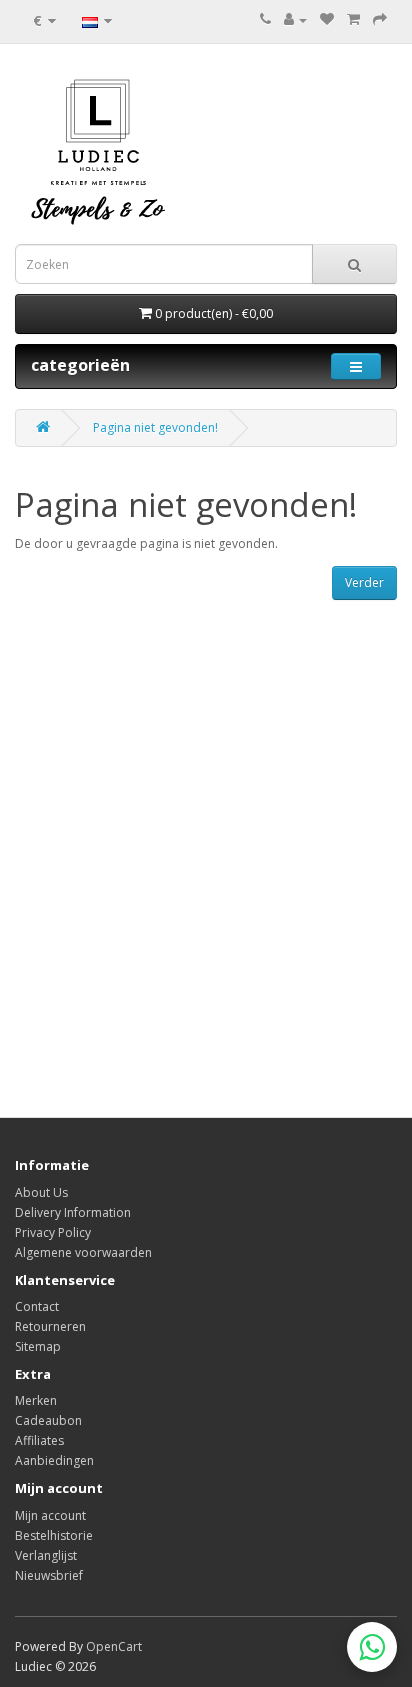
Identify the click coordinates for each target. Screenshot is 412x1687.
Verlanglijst (46, 1555)
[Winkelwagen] (353, 19)
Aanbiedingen (54, 1460)
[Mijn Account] (295, 19)
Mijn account (50, 1515)
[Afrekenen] (380, 19)
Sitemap (38, 1346)
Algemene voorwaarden (83, 1252)
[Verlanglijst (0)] (327, 19)
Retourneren (50, 1326)
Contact (37, 1306)
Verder (364, 582)
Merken (36, 1400)
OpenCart (114, 1646)
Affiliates (39, 1440)
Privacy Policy (53, 1232)
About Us (41, 1192)
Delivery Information (73, 1212)
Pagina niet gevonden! (155, 427)
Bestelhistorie (54, 1535)
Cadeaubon (48, 1420)
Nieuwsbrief (49, 1575)
